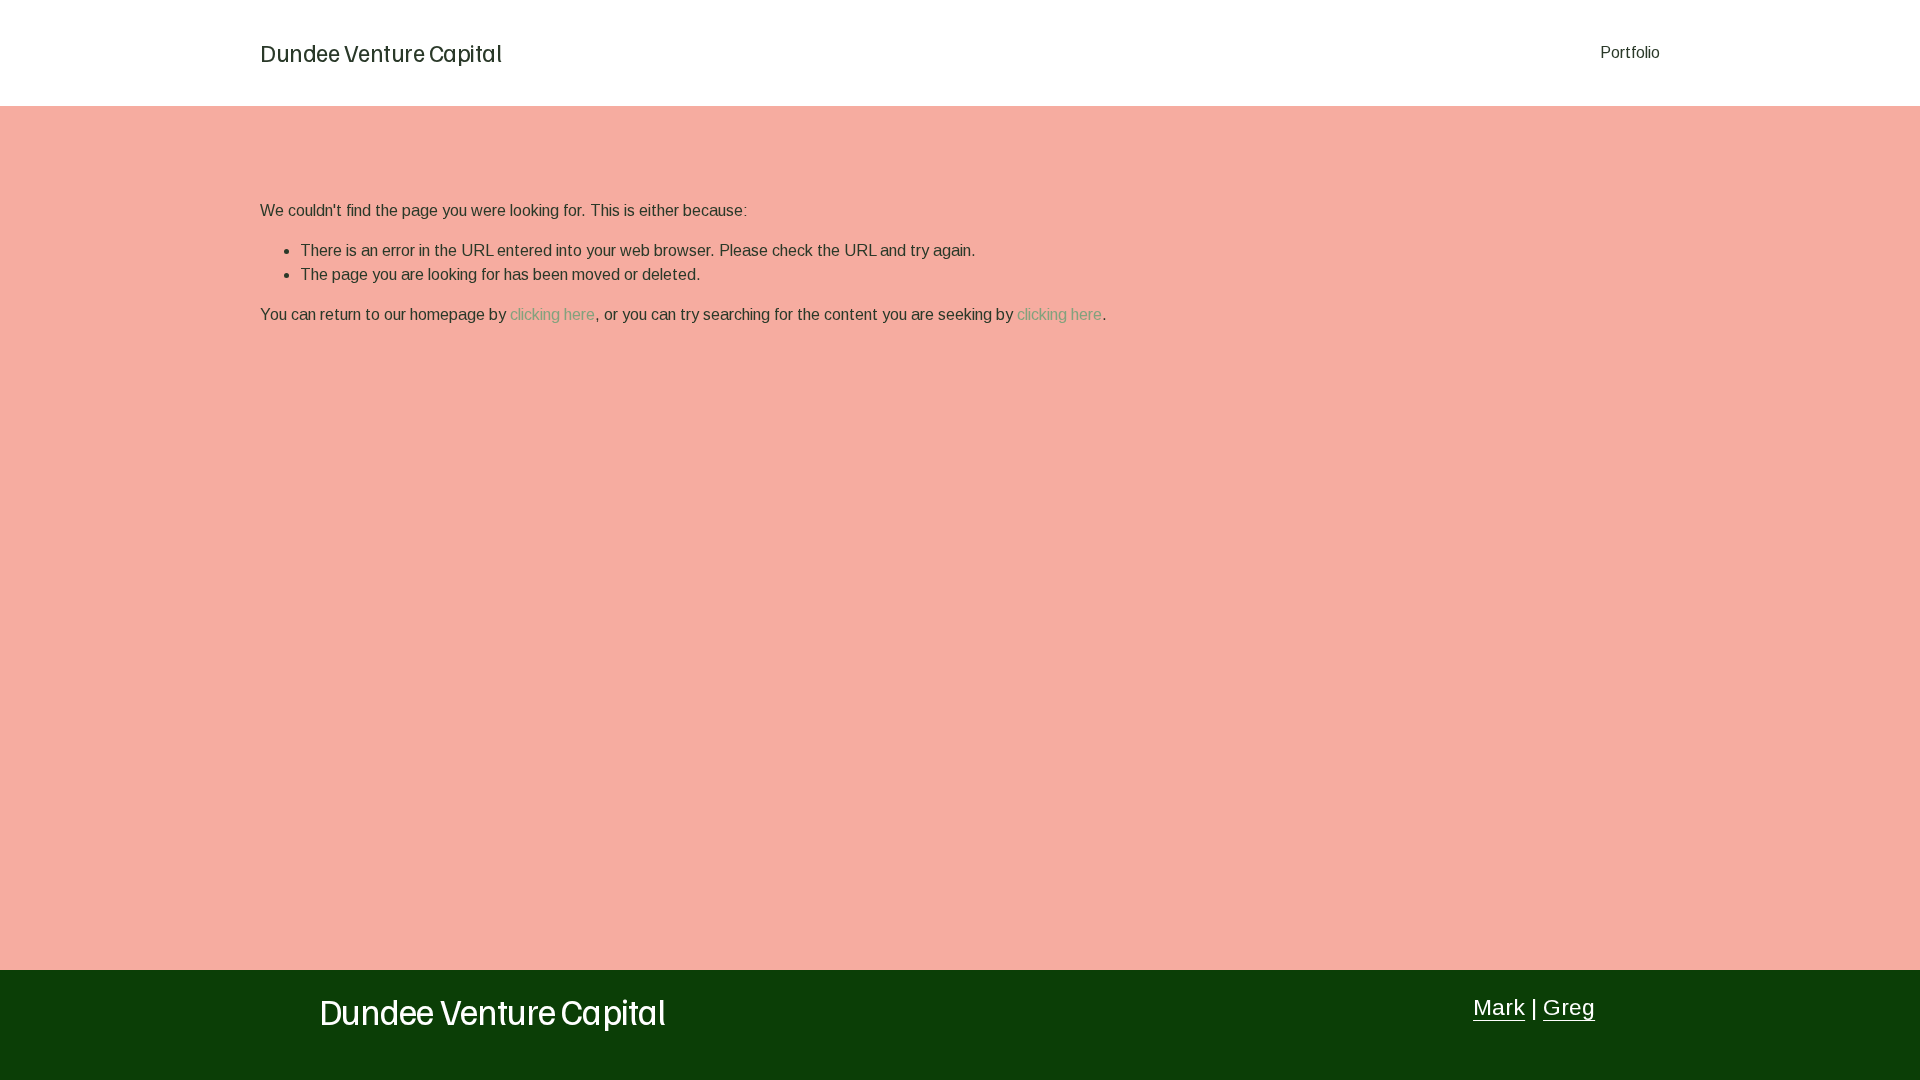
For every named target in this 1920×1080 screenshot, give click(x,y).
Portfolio (1630, 52)
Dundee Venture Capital (380, 52)
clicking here (552, 314)
